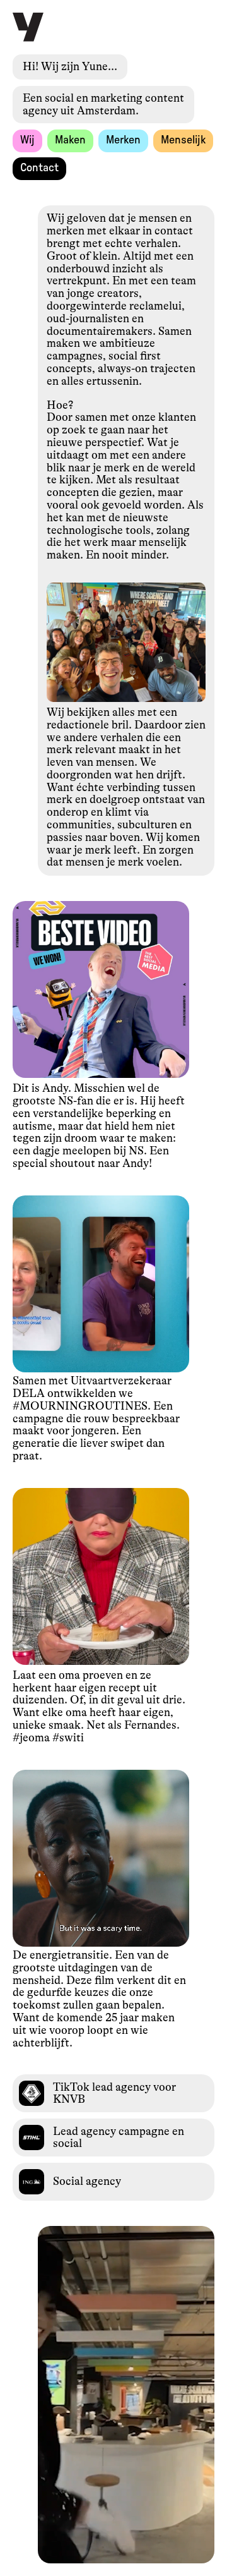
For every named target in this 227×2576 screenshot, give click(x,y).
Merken (123, 140)
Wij (27, 140)
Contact (39, 168)
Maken (70, 140)
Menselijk (183, 140)
